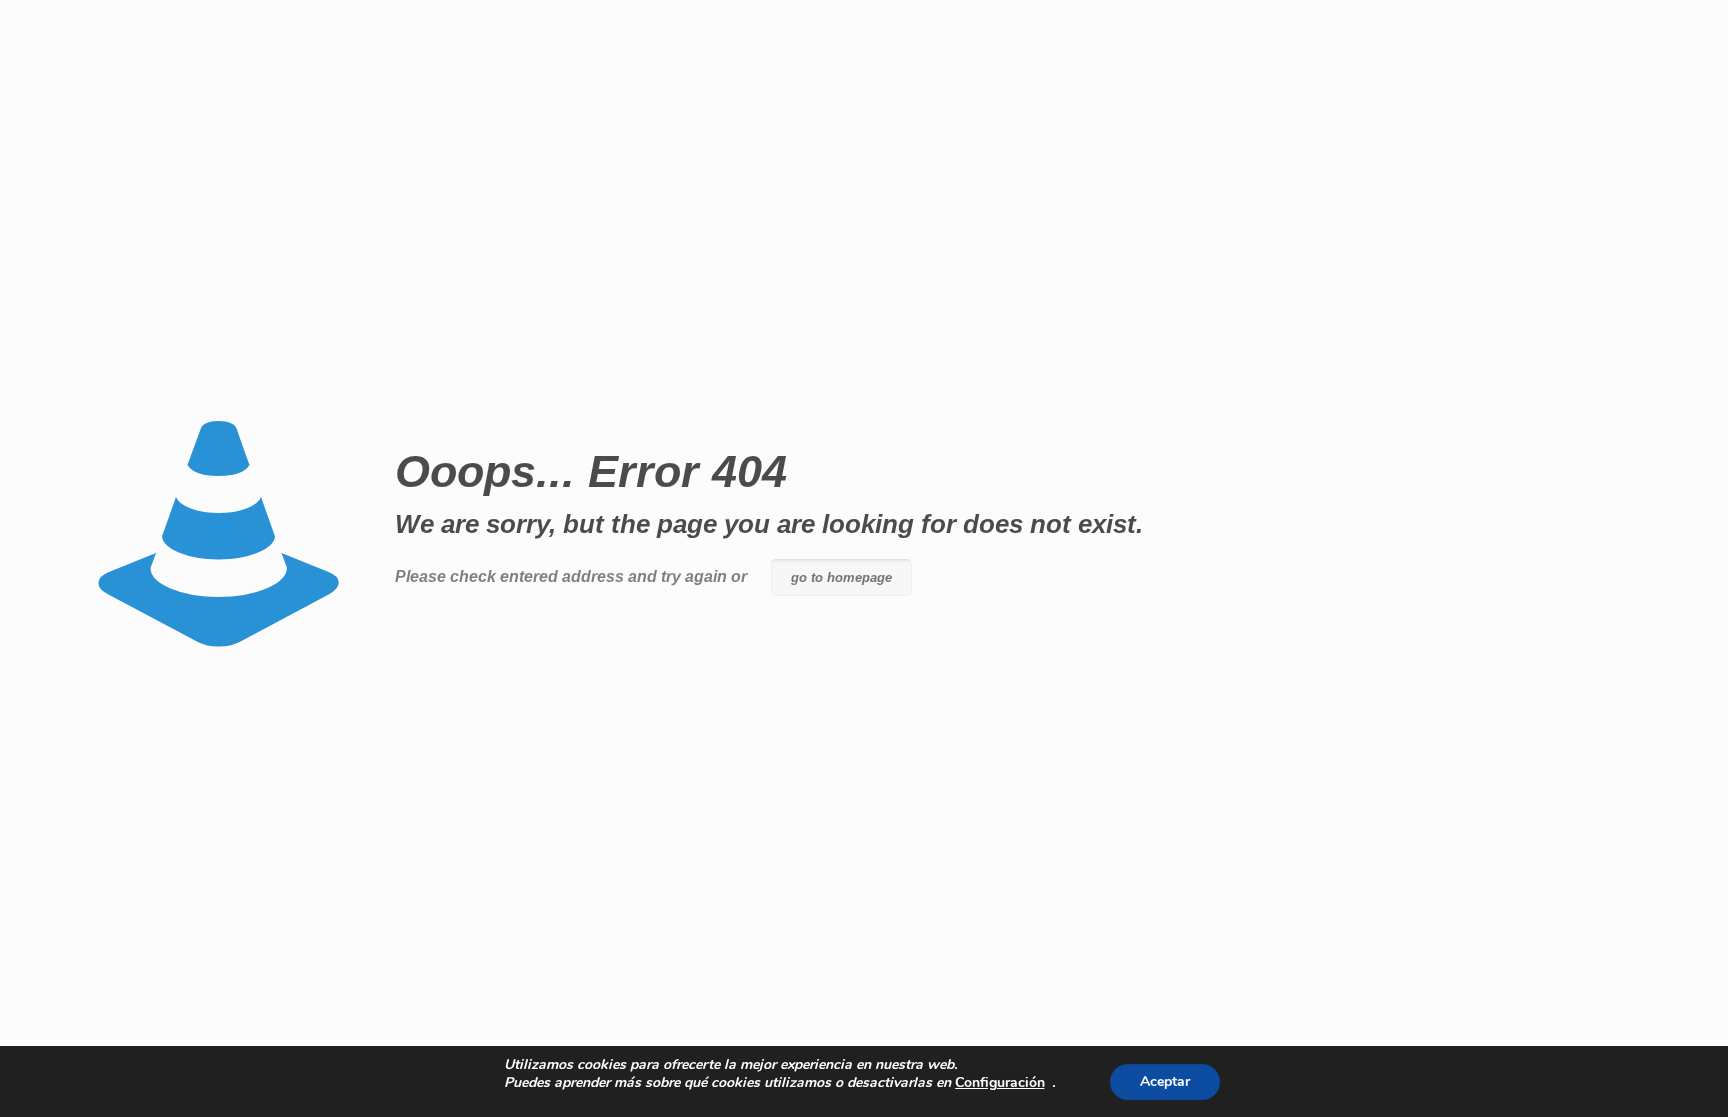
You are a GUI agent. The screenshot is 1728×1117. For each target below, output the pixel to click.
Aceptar (1165, 1081)
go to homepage (841, 577)
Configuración (1000, 1083)
